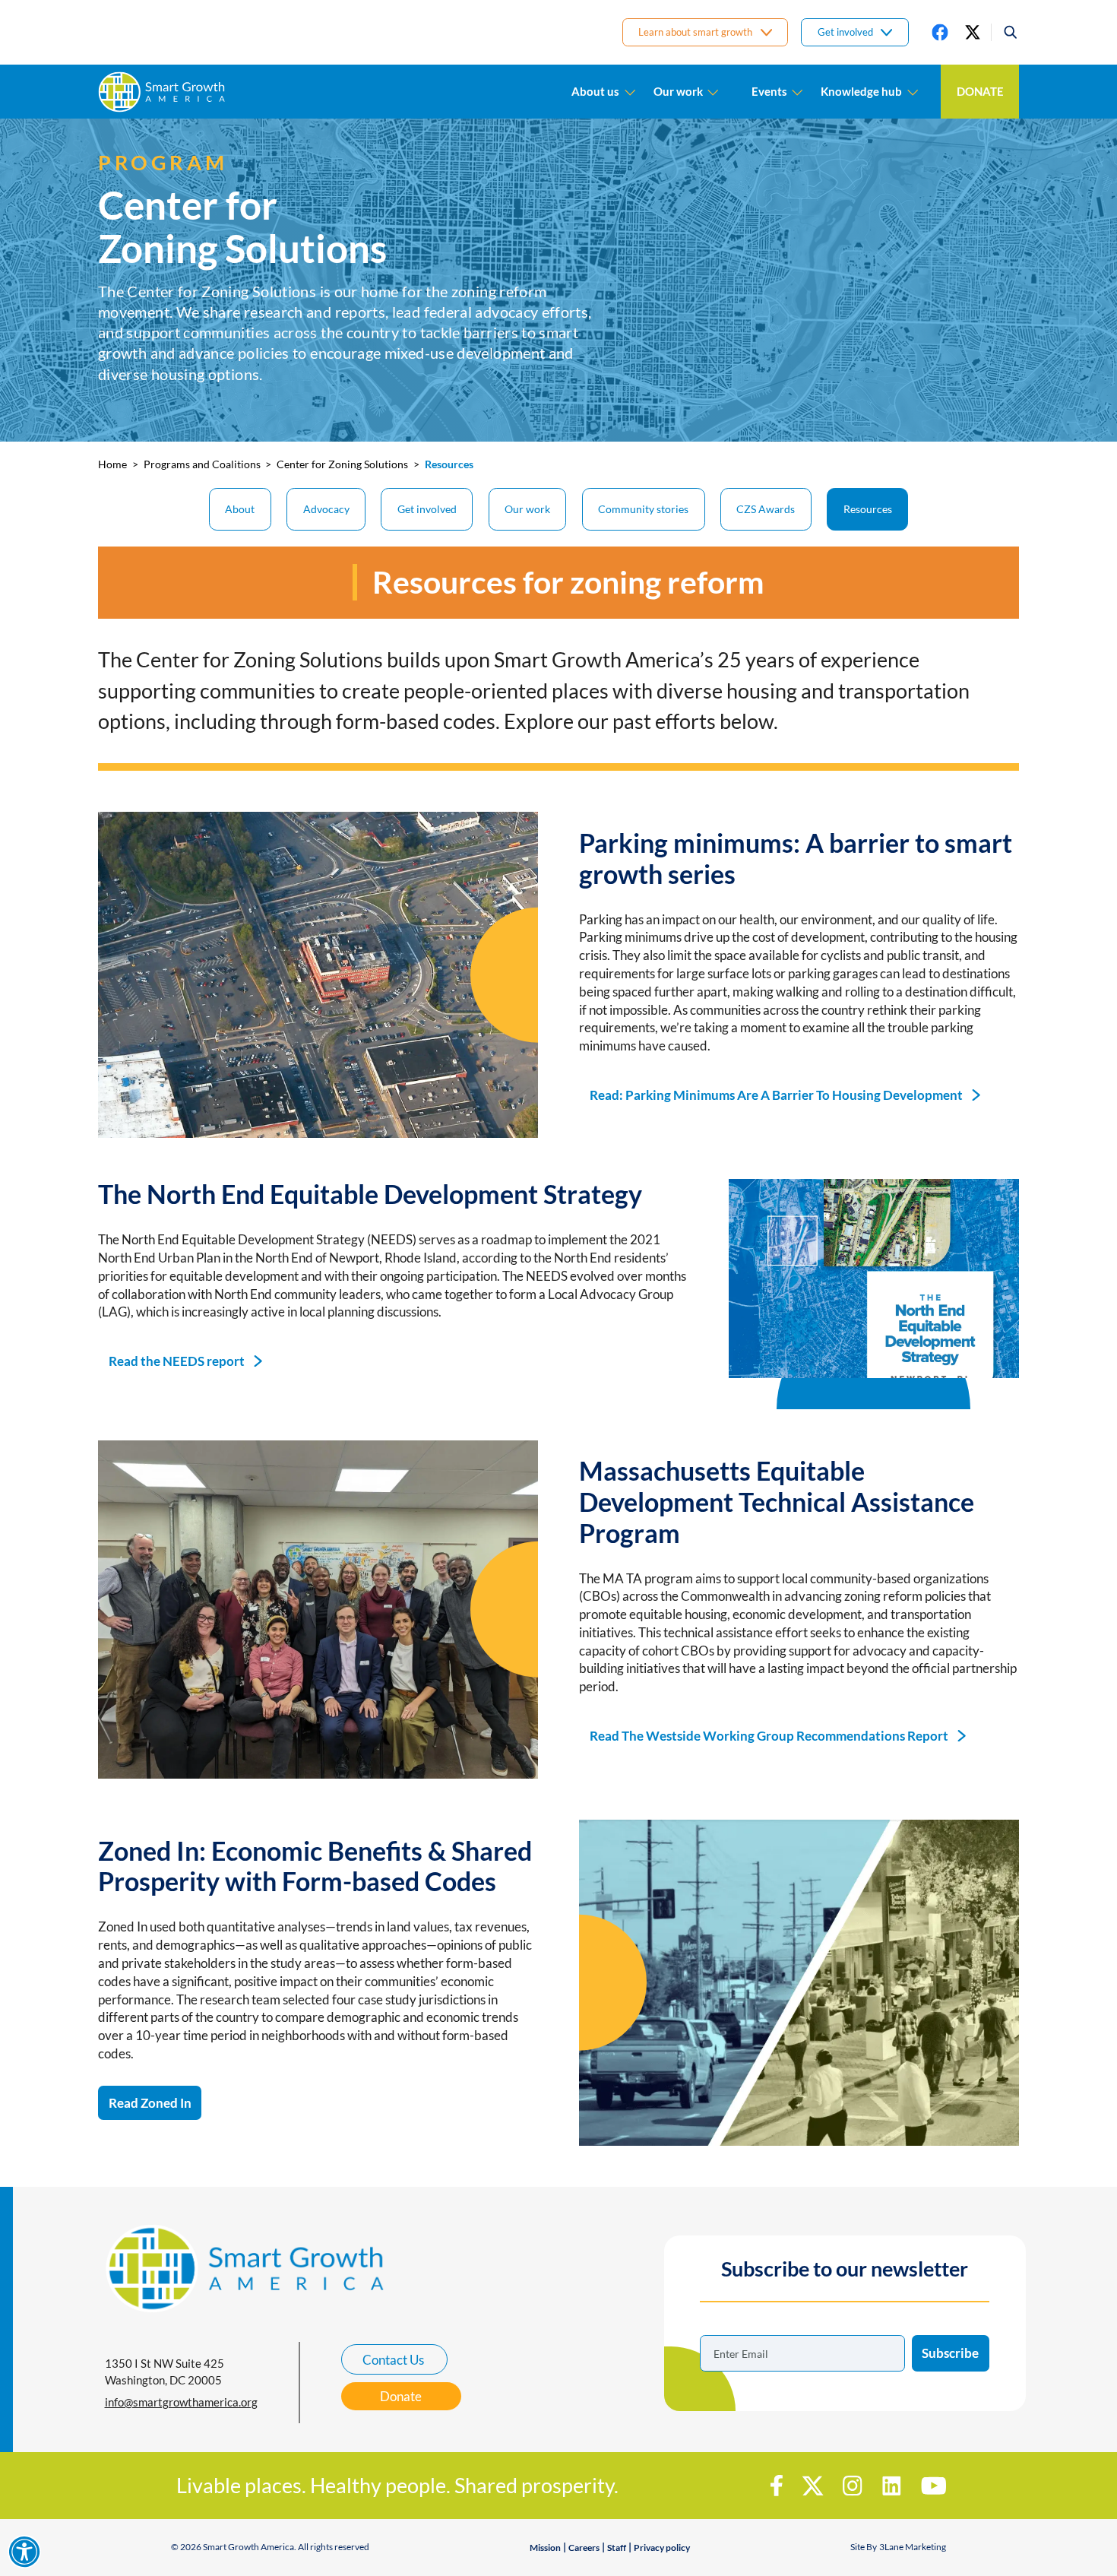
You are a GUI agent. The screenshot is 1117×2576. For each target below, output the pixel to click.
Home (112, 464)
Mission (545, 2547)
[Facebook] (940, 32)
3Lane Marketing (913, 2547)
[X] (973, 32)
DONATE (980, 91)
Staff (617, 2547)
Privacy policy (662, 2547)
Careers (584, 2547)
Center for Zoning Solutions (342, 464)
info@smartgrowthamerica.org (181, 2402)
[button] (1005, 32)
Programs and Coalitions (202, 464)
